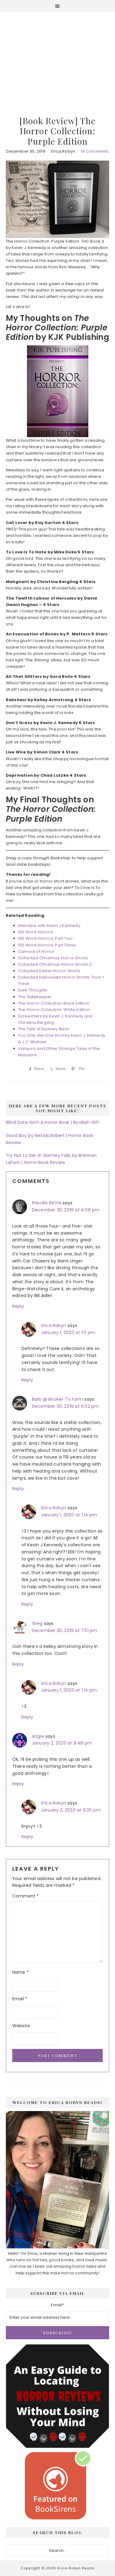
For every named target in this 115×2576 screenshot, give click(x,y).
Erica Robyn (54, 1325)
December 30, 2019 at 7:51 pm (65, 1630)
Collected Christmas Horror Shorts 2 (55, 964)
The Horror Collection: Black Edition (54, 1003)
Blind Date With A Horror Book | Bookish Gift (53, 1122)
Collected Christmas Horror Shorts (53, 958)
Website (21, 2026)
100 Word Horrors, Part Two (45, 938)
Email (20, 1999)
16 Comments (95, 151)
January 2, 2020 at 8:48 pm (62, 1743)
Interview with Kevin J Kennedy (49, 926)
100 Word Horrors (36, 932)
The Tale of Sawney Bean (44, 1029)
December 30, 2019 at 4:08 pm (66, 1210)
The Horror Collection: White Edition (54, 1010)
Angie (38, 1736)
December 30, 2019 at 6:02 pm (65, 1406)
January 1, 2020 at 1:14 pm (69, 1515)
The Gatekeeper (35, 997)
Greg (37, 1623)
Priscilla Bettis (47, 1203)
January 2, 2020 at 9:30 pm (71, 1810)
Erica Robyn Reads (58, 55)
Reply (18, 1306)
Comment (26, 1896)
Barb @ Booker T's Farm (57, 1399)
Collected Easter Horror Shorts (49, 971)
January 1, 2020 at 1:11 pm (68, 1333)
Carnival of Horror (36, 952)
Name (21, 1972)
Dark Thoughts (33, 990)
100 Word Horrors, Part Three (47, 945)
